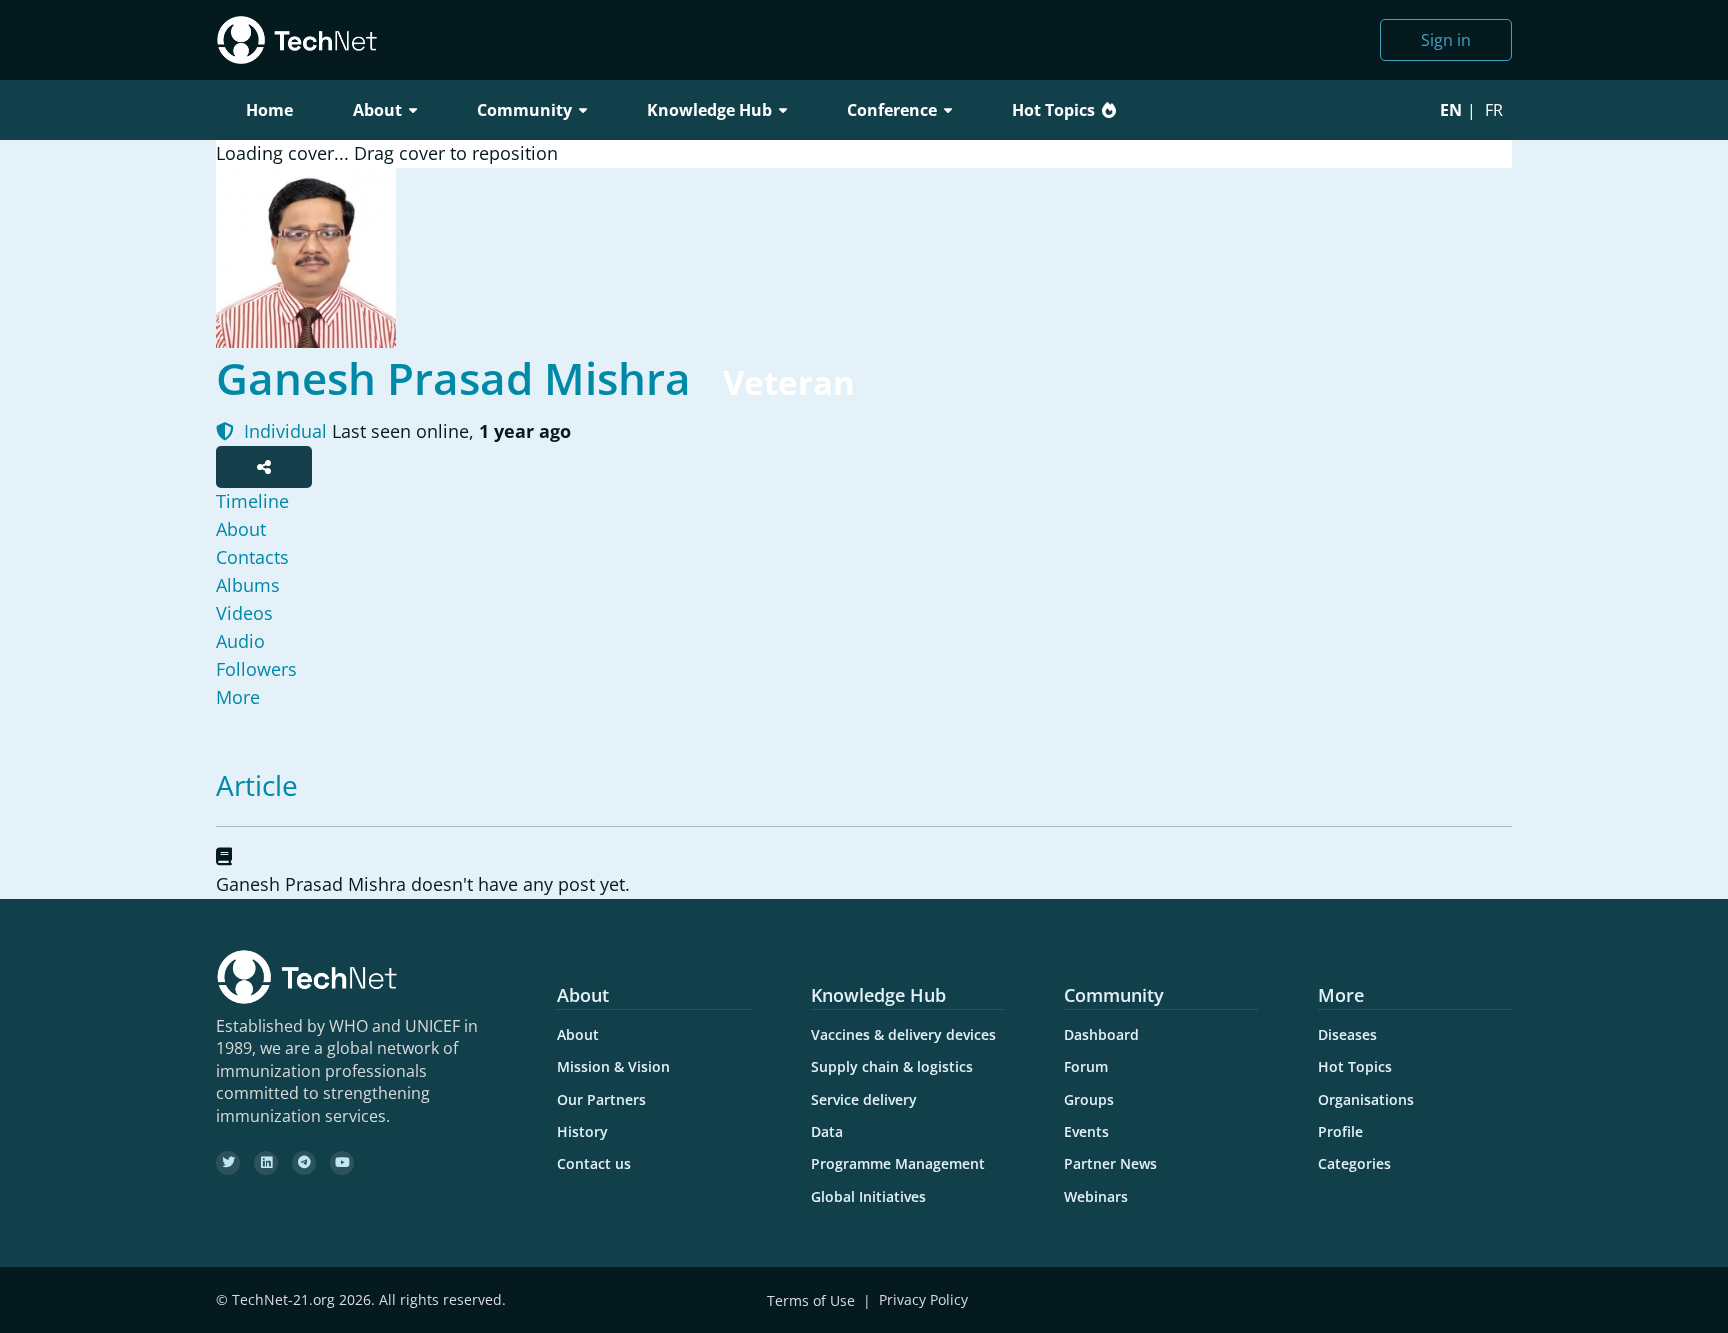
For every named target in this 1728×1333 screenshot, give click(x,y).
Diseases (1347, 1034)
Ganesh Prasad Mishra (453, 378)
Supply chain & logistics (892, 1066)
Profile (1340, 1131)
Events (1086, 1131)
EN (1451, 110)
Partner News (1110, 1163)
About (578, 1034)
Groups (1089, 1099)
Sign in (1446, 40)
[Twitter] (228, 1163)
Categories (1354, 1163)
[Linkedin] (266, 1163)
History (582, 1131)
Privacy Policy (923, 1300)
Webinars (1096, 1196)
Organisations (1366, 1099)
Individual (283, 431)
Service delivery (864, 1099)
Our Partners (601, 1099)
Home (269, 110)
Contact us (594, 1163)
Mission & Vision (613, 1066)
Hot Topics (1053, 110)
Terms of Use (811, 1300)
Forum (1086, 1066)
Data (827, 1131)
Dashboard (1101, 1034)
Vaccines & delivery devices (903, 1034)
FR (1494, 110)
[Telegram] (304, 1163)
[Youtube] (342, 1163)
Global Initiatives (868, 1196)
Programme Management (898, 1163)
